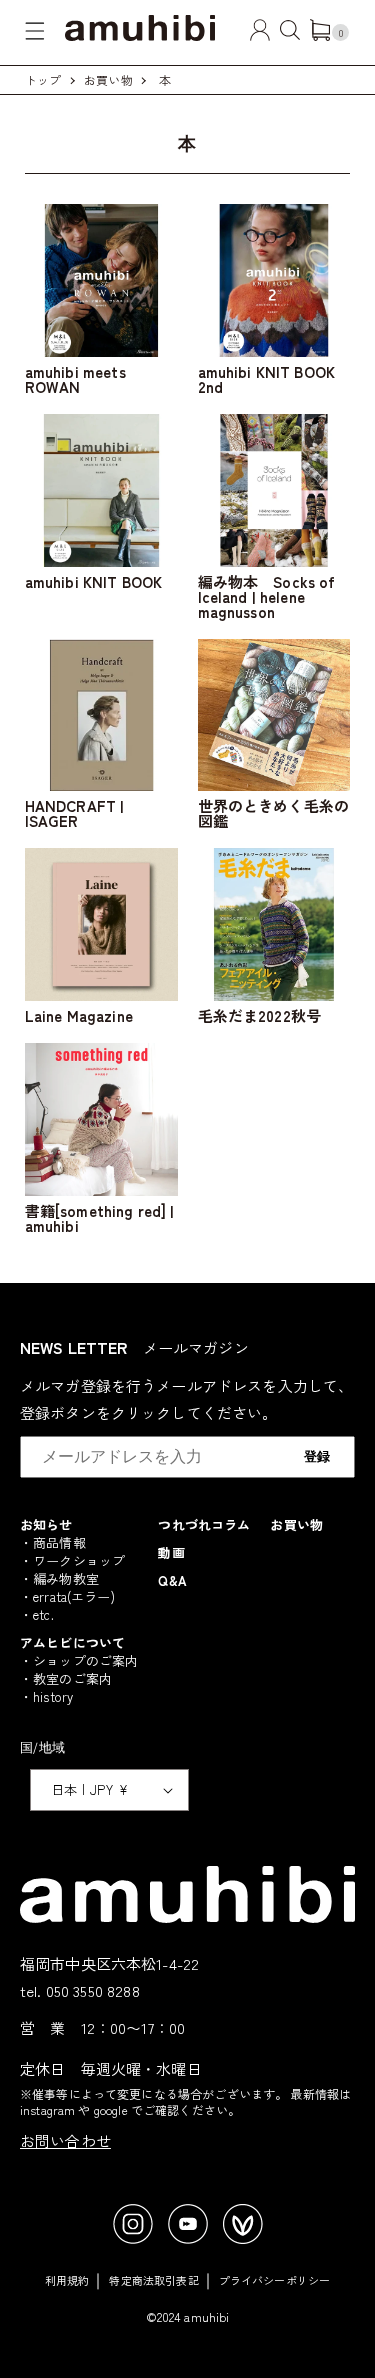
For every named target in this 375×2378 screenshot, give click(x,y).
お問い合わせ (65, 2140)
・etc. (37, 1614)
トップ (43, 79)
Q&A (172, 1580)
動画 (171, 1552)
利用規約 (67, 2280)
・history (46, 1696)
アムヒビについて (72, 1642)
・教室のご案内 (66, 1678)
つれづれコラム (204, 1524)
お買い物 (108, 79)
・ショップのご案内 (79, 1660)
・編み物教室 (59, 1578)
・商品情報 (53, 1542)
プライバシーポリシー (275, 2280)
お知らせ (46, 1524)
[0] (320, 34)
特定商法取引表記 (153, 2280)
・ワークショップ (72, 1560)
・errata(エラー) (67, 1596)
